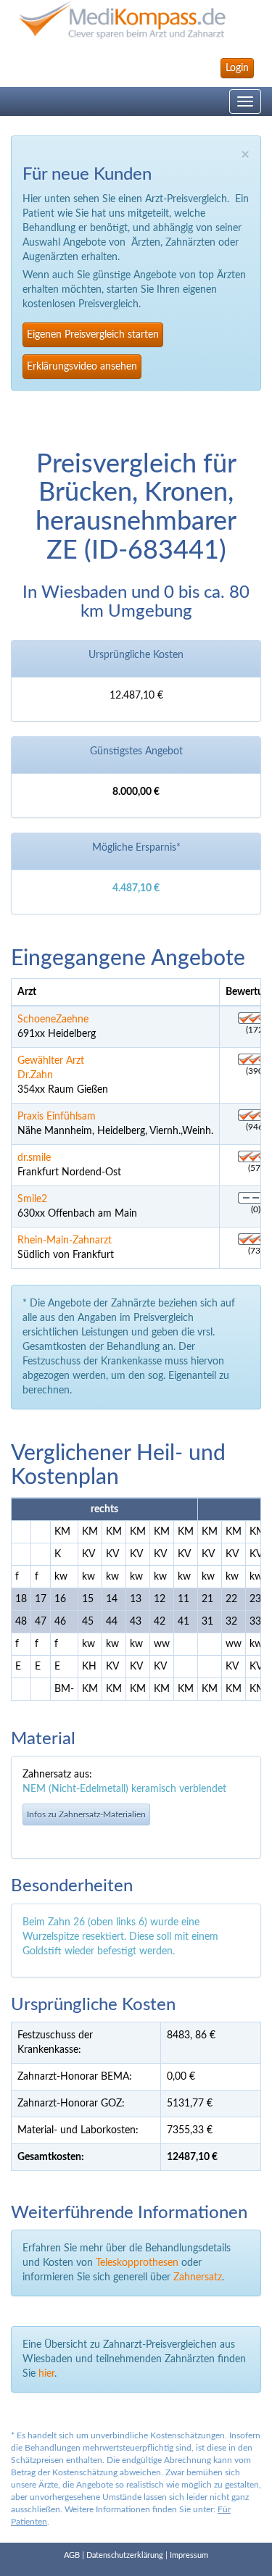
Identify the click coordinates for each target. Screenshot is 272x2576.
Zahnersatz (198, 2277)
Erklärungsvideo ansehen (82, 367)
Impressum (189, 2555)
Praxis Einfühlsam (57, 1117)
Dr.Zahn (35, 1075)
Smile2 (32, 1199)
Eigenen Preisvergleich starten (93, 335)
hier (46, 2374)
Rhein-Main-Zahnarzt (65, 1241)
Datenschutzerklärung (125, 2555)
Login (237, 68)
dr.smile (34, 1158)
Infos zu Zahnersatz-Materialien (86, 1814)
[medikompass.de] (136, 20)
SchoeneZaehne (53, 1020)
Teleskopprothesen (137, 2263)
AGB (72, 2555)
